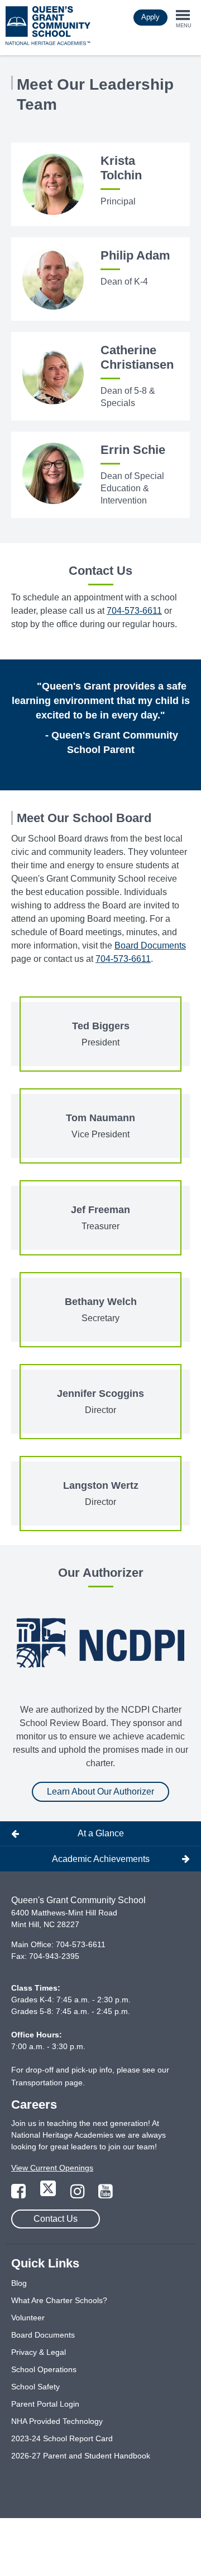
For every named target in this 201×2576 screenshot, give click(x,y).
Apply (150, 17)
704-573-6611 (134, 611)
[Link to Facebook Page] (20, 2194)
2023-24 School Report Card (62, 2438)
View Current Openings (52, 2168)
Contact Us (56, 2219)
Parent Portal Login (45, 2404)
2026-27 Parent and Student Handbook (81, 2456)
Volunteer (28, 2318)
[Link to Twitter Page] (49, 2194)
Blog (19, 2283)
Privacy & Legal (39, 2352)
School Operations (44, 2369)
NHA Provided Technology (57, 2421)
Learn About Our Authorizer (100, 1792)
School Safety (35, 2387)
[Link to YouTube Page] (106, 2194)
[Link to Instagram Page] (79, 2194)
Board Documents (150, 945)
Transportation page (47, 2083)
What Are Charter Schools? (59, 2300)
